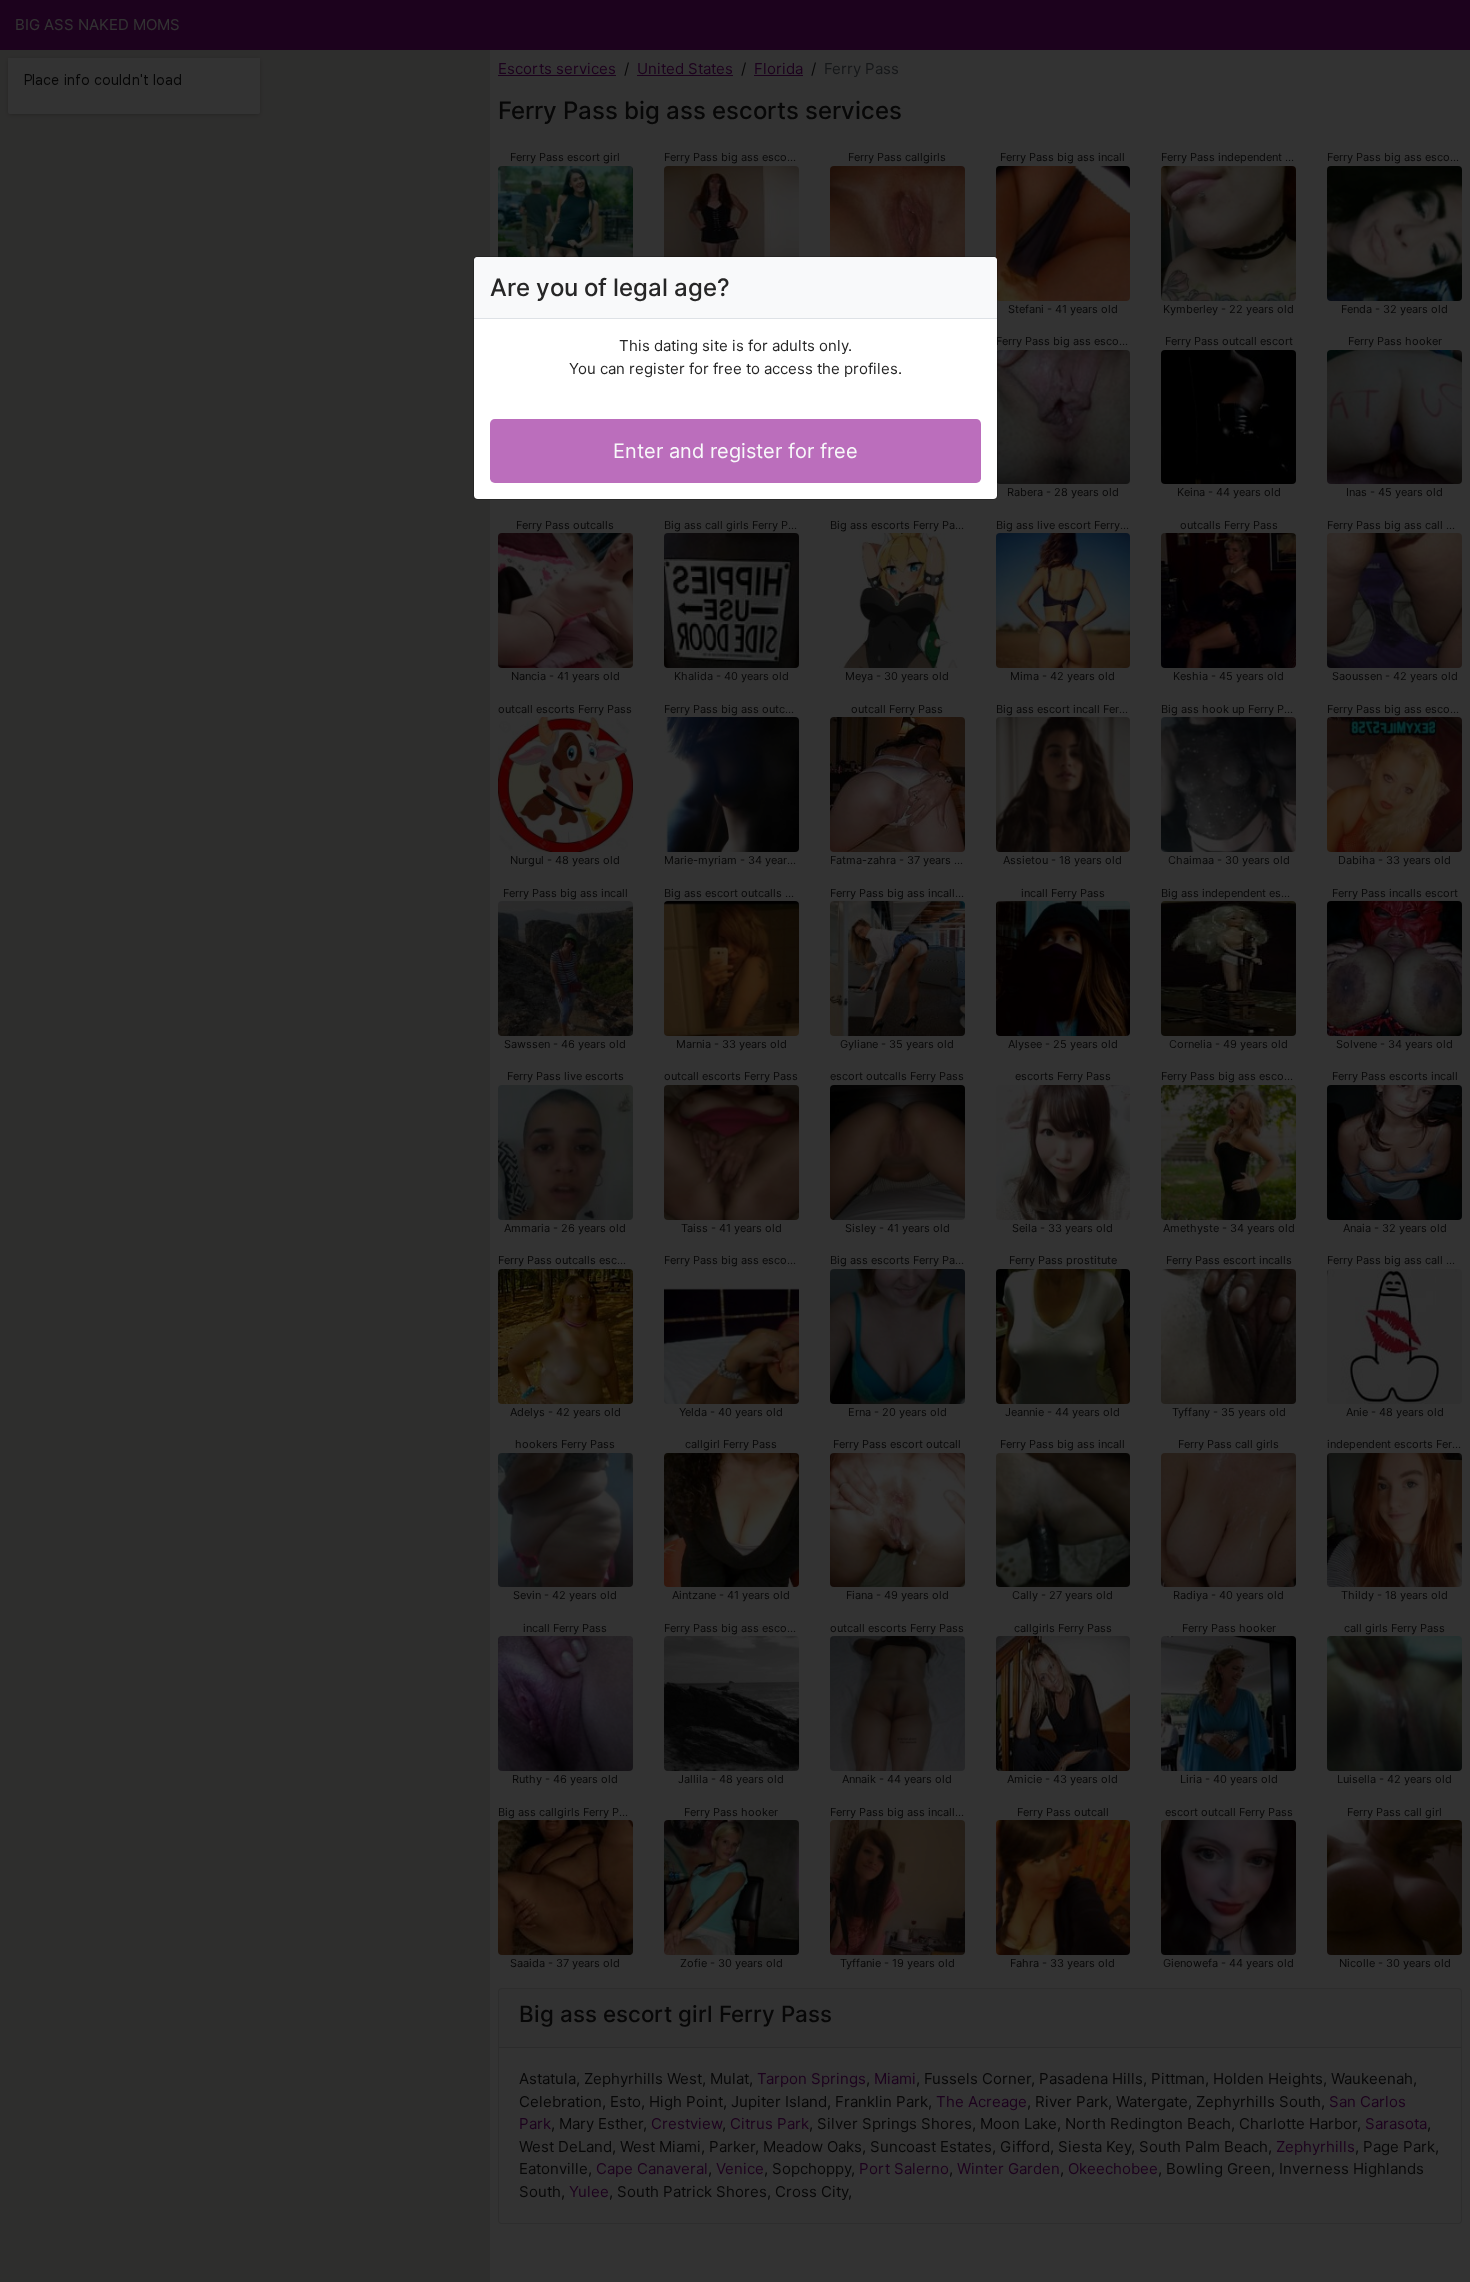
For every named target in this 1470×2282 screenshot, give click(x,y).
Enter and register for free (735, 451)
